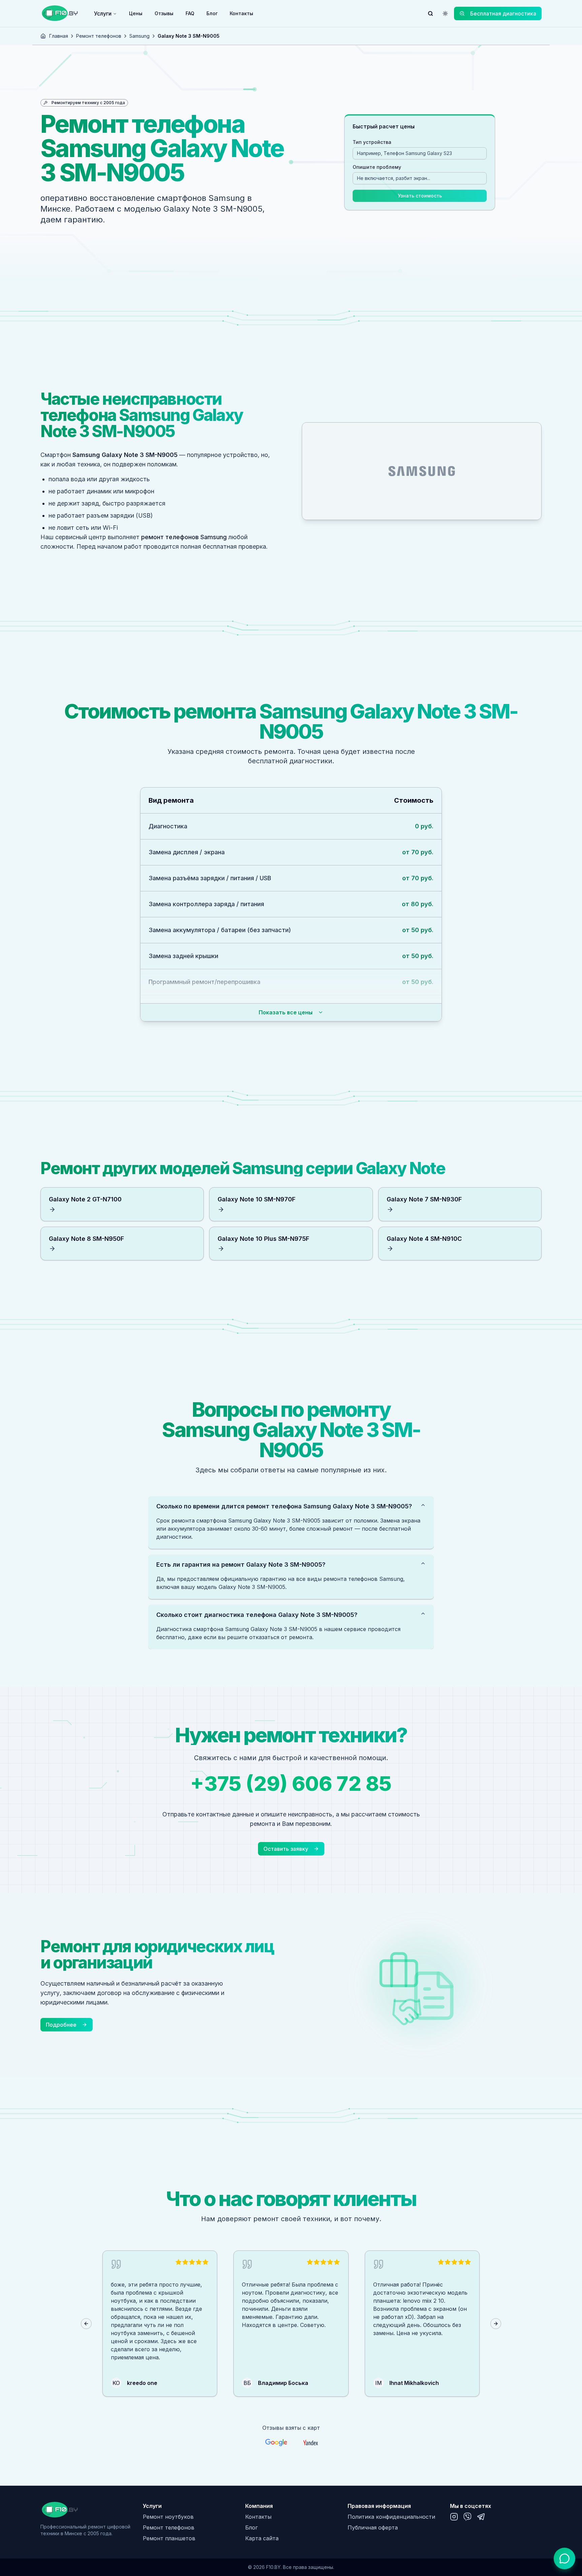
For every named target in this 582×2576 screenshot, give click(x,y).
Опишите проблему (377, 167)
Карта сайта (262, 2538)
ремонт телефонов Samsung (184, 537)
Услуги (103, 13)
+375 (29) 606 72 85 (291, 1783)
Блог (212, 13)
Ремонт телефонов (99, 36)
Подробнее (61, 2025)
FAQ (190, 13)
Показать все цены (286, 1012)
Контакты (241, 13)
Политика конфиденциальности (391, 2517)
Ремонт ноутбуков (168, 2517)
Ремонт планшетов (169, 2538)
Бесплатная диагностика (503, 13)
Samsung (139, 36)
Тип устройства (372, 142)
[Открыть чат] (564, 2558)
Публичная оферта (373, 2527)
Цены (136, 13)
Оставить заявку (286, 1849)
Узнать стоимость (420, 196)
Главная (59, 36)
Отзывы (164, 13)
